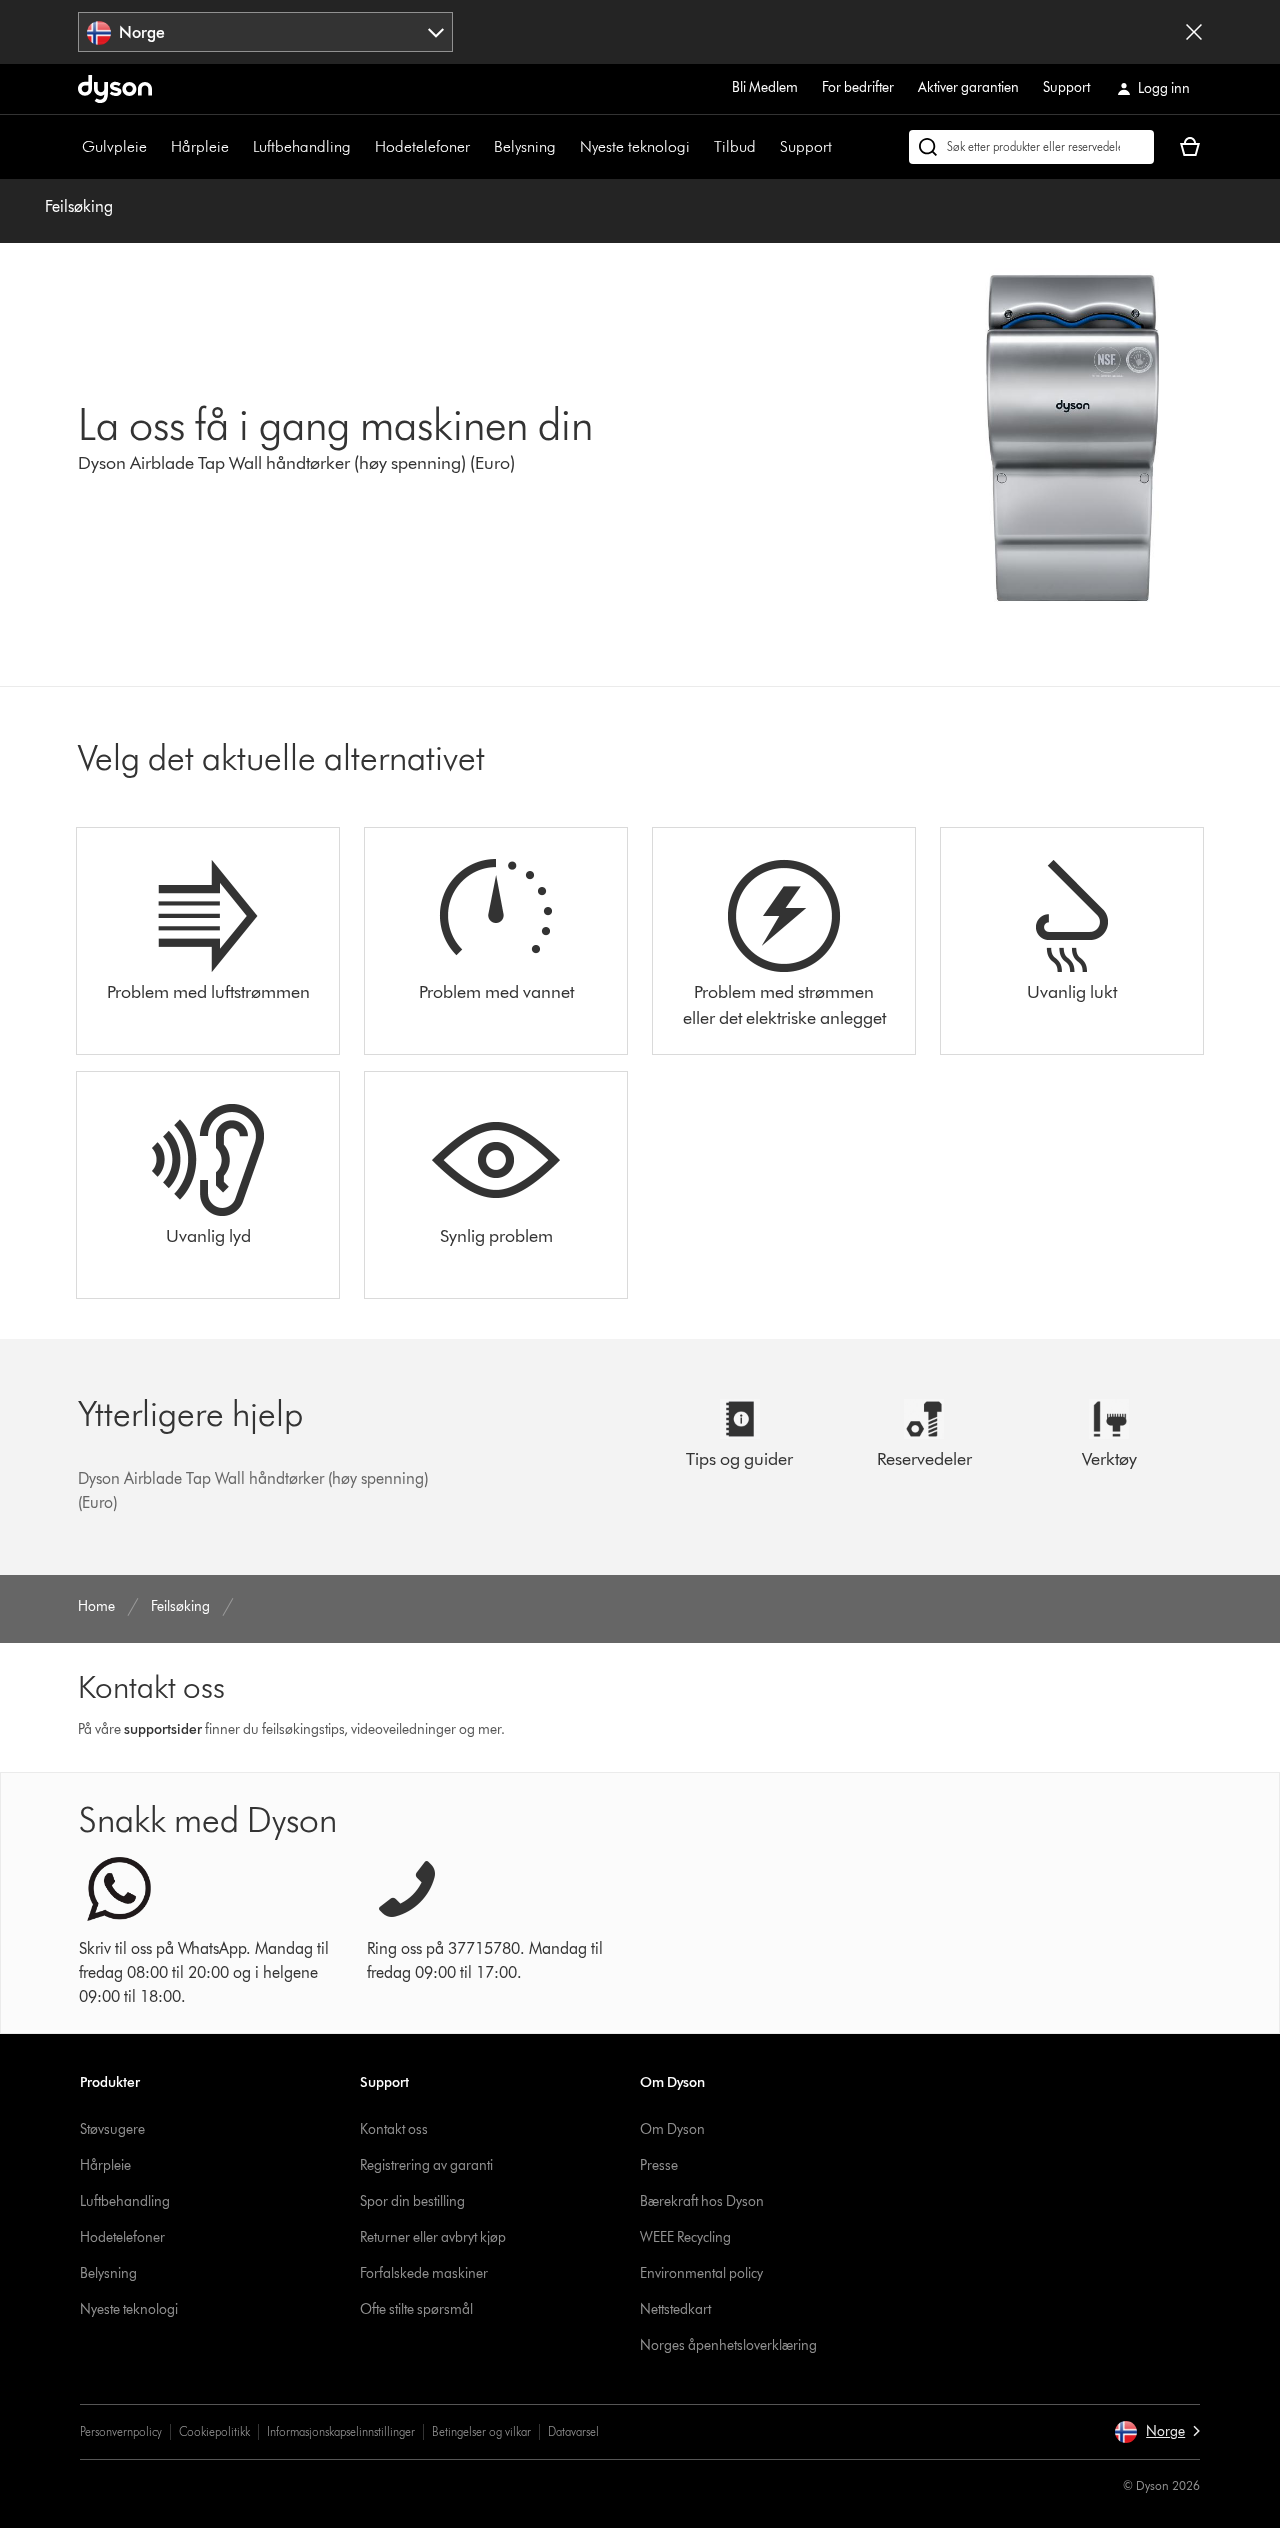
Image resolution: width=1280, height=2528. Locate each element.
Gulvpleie (114, 146)
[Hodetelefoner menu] (480, 147)
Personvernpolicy (121, 2431)
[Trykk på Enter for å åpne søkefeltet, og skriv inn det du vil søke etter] (1031, 147)
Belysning (525, 146)
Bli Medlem (765, 87)
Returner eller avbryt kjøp (433, 2237)
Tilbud (735, 146)
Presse (659, 2165)
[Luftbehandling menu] (361, 147)
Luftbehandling (302, 146)
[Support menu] (842, 147)
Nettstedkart (675, 2309)
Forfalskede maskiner (424, 2273)
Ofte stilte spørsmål (416, 2309)
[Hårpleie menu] (239, 147)
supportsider (163, 1729)
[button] (1157, 2432)
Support (1066, 87)
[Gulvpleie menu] (157, 147)
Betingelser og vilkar (481, 2431)
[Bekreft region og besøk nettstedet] (1194, 32)
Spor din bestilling (412, 2201)
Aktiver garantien (968, 87)
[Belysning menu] (566, 147)
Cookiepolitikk (214, 2431)
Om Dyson (672, 2129)
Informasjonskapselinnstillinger (341, 2431)
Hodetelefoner (422, 146)
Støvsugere (112, 2129)
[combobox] (265, 32)
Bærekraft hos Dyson (702, 2201)
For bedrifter (858, 87)
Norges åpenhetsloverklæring (728, 2345)
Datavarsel (573, 2431)
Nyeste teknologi (635, 146)
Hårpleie (200, 146)
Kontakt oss (394, 2129)
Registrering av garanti (426, 2165)
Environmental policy (701, 2273)
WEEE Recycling (685, 2237)
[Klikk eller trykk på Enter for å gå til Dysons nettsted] (115, 89)
